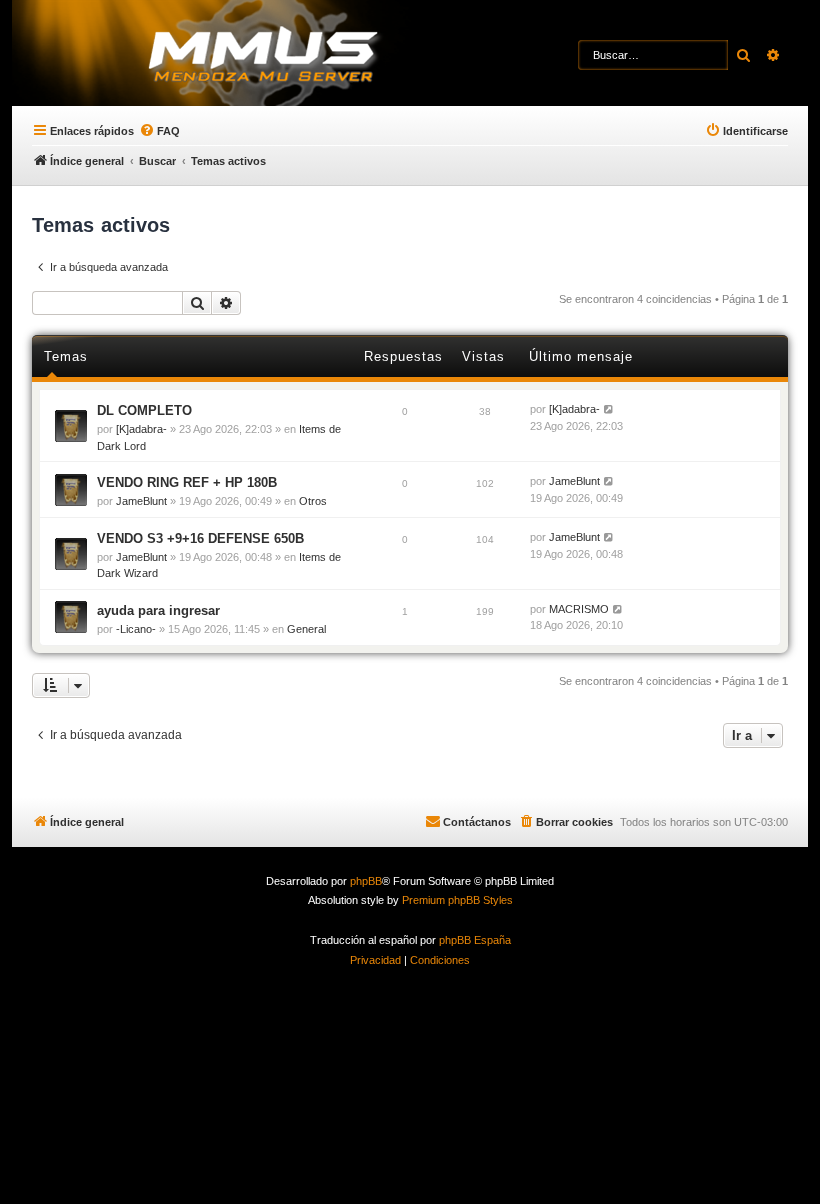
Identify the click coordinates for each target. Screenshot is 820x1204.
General (306, 629)
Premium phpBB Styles (457, 900)
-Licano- (136, 629)
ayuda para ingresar (158, 610)
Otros (313, 501)
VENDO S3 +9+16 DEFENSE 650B (200, 538)
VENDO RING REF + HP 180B (187, 482)
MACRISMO (579, 609)
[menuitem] (159, 131)
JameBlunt (141, 501)
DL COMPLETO (144, 410)
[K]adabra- (141, 429)
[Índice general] (300, 55)
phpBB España (475, 940)
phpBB (366, 881)
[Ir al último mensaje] (609, 409)
